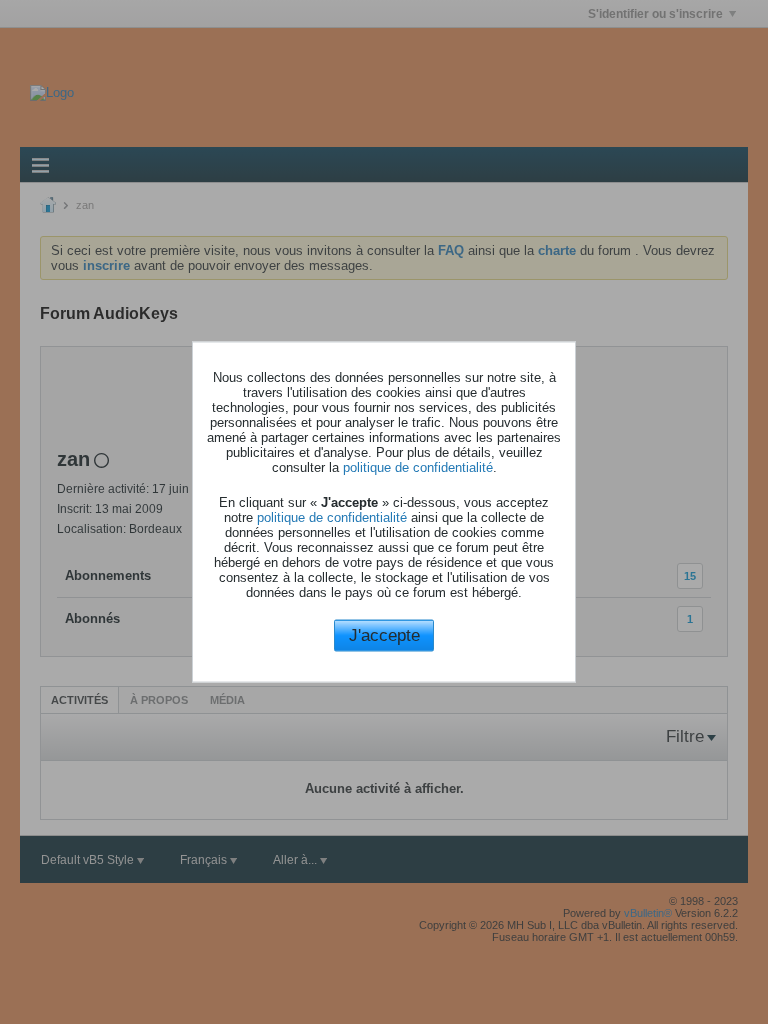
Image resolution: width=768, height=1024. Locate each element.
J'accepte (384, 634)
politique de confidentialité (418, 466)
